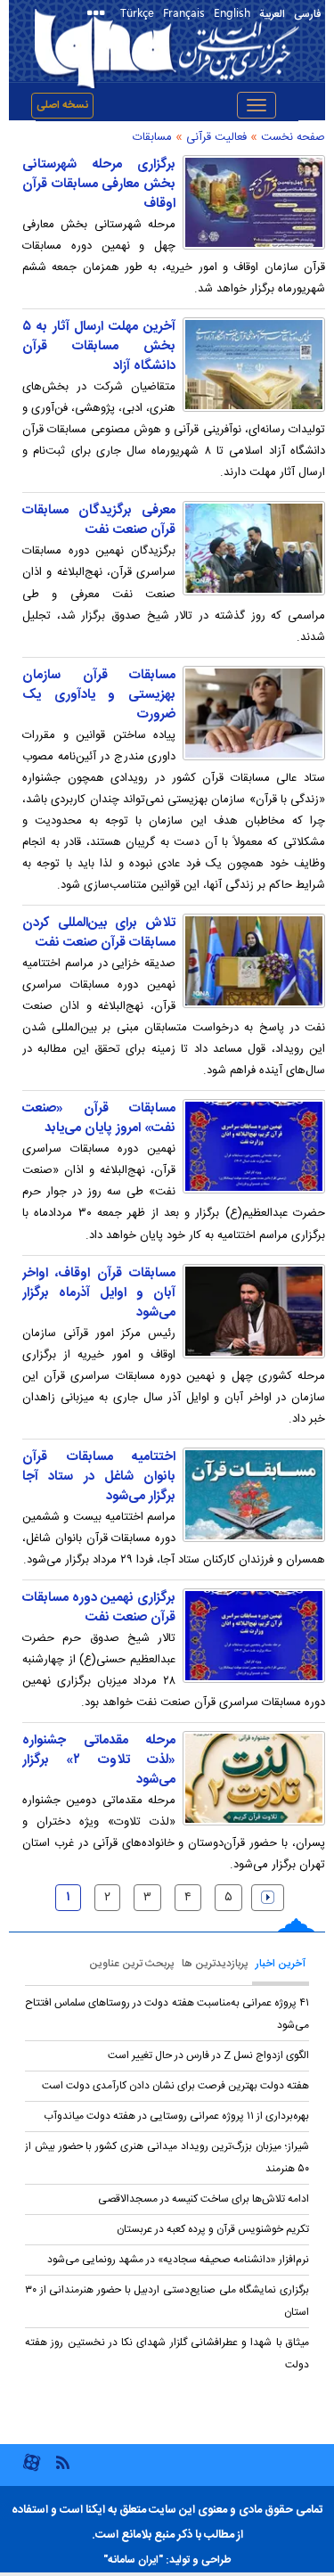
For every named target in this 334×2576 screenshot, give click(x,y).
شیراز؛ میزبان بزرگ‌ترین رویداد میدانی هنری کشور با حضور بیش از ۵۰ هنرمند (167, 2158)
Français (184, 12)
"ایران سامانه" (133, 2560)
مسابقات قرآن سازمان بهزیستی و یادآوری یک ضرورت (99, 695)
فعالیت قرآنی (216, 137)
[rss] (62, 2461)
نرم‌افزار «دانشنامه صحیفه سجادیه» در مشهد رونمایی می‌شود (178, 2260)
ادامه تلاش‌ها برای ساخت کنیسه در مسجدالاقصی (204, 2199)
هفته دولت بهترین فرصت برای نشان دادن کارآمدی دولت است (175, 2086)
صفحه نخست (293, 137)
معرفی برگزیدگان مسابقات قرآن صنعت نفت (99, 521)
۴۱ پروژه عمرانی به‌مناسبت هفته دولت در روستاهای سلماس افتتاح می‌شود (167, 2014)
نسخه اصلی (62, 105)
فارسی (307, 14)
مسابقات (152, 137)
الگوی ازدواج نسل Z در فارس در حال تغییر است (208, 2055)
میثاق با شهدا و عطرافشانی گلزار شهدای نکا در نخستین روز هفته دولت (167, 2354)
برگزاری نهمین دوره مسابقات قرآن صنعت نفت (99, 1608)
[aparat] (32, 2469)
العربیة (272, 14)
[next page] (268, 1898)
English (232, 12)
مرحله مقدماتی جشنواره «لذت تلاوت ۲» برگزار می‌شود (99, 1760)
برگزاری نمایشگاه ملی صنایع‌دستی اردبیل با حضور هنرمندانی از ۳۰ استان (167, 2301)
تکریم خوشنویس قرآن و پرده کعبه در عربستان (213, 2229)
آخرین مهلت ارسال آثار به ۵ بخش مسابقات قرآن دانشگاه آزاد (99, 347)
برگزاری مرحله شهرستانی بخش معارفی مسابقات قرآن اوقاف (99, 185)
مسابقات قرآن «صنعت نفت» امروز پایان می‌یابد (99, 1119)
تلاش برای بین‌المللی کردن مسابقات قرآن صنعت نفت (99, 933)
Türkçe (137, 12)
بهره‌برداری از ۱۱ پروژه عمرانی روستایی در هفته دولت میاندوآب (176, 2116)
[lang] (99, 15)
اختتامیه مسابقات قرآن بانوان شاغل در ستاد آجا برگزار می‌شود (99, 1477)
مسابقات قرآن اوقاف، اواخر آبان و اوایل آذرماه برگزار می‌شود (99, 1293)
